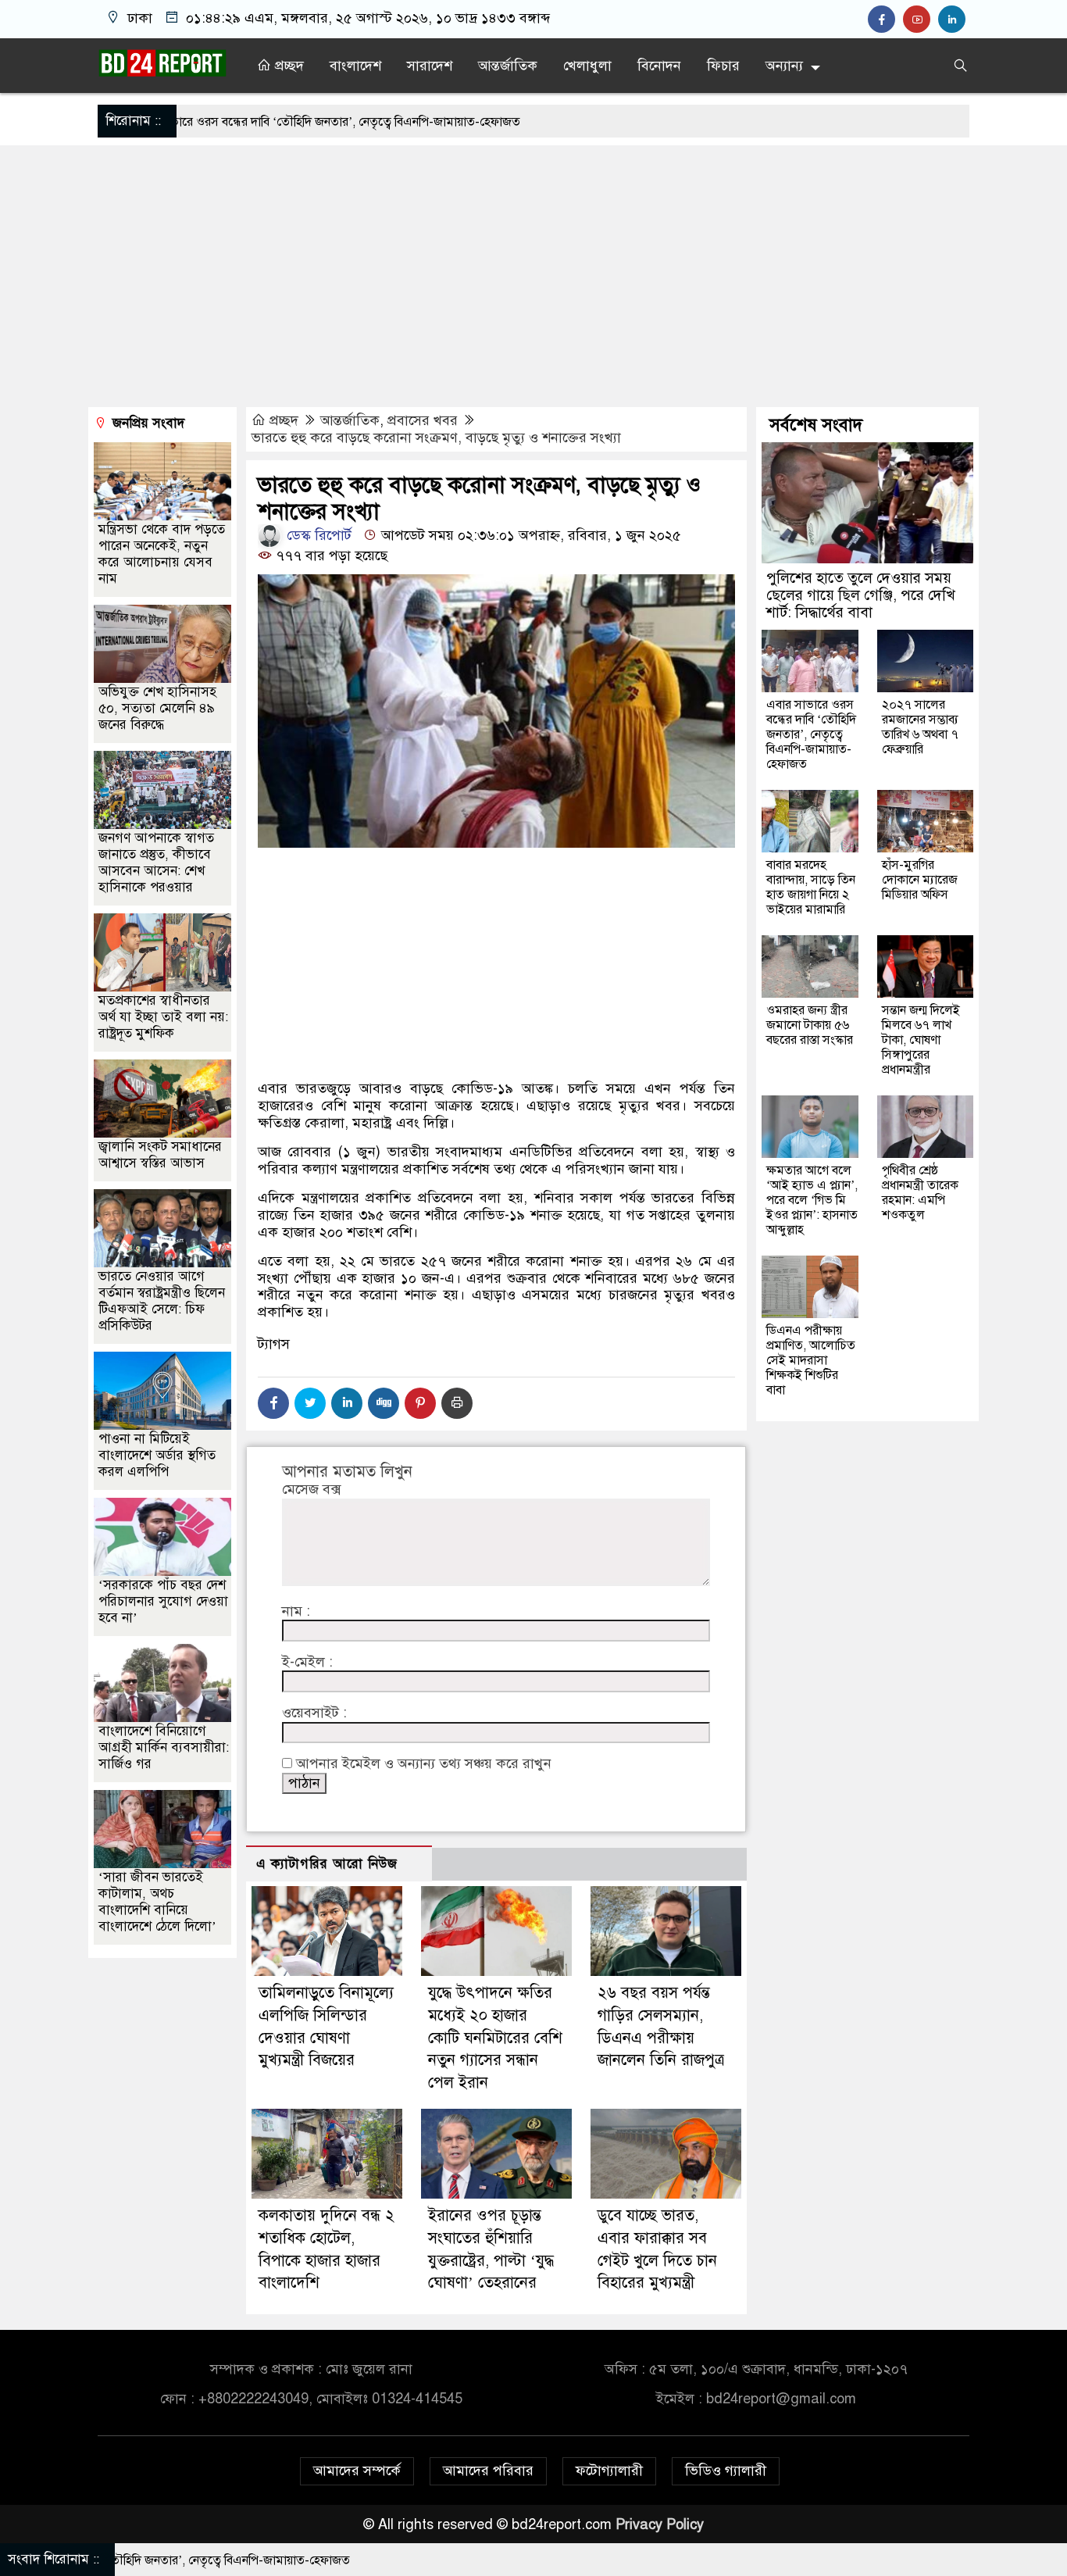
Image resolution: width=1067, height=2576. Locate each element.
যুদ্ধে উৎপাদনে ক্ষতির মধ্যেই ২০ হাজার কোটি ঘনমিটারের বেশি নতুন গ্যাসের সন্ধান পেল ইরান (495, 2038)
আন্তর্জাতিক (508, 66)
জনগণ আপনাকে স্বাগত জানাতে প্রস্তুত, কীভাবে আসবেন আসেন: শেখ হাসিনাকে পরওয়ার (156, 863)
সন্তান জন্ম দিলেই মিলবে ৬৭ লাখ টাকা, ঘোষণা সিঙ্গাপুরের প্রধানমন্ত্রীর (921, 1040)
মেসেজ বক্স (311, 1490)
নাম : (296, 1611)
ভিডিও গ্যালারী (726, 2471)
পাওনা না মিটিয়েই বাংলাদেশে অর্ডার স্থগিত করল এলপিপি (157, 1455)
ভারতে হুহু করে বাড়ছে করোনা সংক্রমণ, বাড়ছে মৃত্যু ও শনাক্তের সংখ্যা (436, 438)
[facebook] (885, 20)
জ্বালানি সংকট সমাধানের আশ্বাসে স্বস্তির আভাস (160, 1155)
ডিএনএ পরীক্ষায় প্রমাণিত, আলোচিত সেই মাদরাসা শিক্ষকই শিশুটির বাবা (811, 1360)
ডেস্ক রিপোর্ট (317, 535)
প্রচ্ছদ (287, 66)
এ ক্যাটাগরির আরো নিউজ (327, 1864)
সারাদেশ (430, 66)
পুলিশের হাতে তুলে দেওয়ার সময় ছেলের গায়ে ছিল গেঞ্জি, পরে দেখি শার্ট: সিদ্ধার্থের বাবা (861, 595)
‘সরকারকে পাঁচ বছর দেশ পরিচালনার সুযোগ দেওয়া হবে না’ (163, 1601)
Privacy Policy (660, 2524)
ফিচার (723, 66)
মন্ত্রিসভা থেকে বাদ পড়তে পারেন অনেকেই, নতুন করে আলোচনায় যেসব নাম (162, 554)
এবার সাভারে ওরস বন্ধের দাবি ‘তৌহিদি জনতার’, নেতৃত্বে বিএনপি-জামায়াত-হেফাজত (811, 734)
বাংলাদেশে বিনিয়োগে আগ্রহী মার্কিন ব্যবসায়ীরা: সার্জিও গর (164, 1747)
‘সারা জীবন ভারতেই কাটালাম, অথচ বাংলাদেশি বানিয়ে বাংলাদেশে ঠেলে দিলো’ (157, 1902)
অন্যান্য (784, 66)
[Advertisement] (533, 278)
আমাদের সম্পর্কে (357, 2471)
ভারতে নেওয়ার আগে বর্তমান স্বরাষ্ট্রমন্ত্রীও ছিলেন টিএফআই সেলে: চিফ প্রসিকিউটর (162, 1301)
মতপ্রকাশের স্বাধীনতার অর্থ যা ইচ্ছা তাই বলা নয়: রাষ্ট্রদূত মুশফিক (163, 1017)
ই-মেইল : (307, 1662)
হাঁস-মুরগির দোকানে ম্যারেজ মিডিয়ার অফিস (920, 880)
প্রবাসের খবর (423, 420)
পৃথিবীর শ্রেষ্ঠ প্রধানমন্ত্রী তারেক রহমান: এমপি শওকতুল (920, 1193)
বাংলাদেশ (355, 66)
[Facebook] (273, 1403)
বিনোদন (659, 66)
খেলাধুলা (587, 66)
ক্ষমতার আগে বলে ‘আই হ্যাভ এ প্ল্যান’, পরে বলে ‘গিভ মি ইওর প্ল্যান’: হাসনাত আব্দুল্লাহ (812, 1200)
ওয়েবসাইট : (314, 1713)
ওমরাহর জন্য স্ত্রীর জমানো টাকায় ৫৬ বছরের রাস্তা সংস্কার (810, 1025)
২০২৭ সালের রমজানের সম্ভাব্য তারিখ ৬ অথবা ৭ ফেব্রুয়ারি (920, 727)
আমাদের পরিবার (488, 2471)
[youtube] (921, 20)
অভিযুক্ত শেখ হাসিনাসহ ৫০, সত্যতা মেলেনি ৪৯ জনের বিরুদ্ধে (157, 708)
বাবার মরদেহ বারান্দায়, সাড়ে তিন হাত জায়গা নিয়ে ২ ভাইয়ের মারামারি (811, 887)
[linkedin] (954, 20)
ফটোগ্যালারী (609, 2471)
